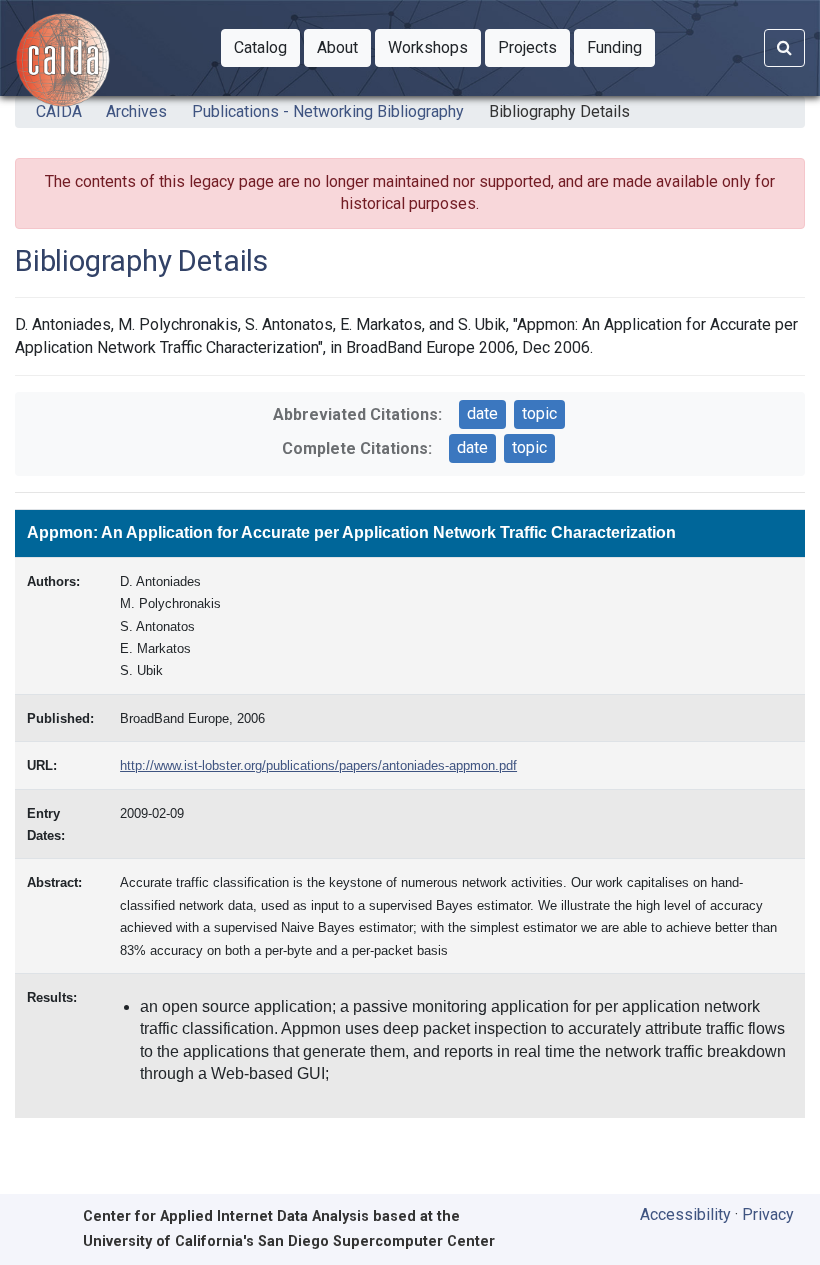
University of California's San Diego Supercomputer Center (289, 1241)
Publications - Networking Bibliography (328, 111)
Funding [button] (621, 47)
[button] (260, 48)
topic (539, 413)
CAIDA (59, 111)
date (482, 413)
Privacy (768, 1214)
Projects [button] (534, 47)
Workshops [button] (434, 47)
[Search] (784, 48)
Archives (136, 111)
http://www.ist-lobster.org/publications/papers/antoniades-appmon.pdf (318, 765)
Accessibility (685, 1214)
